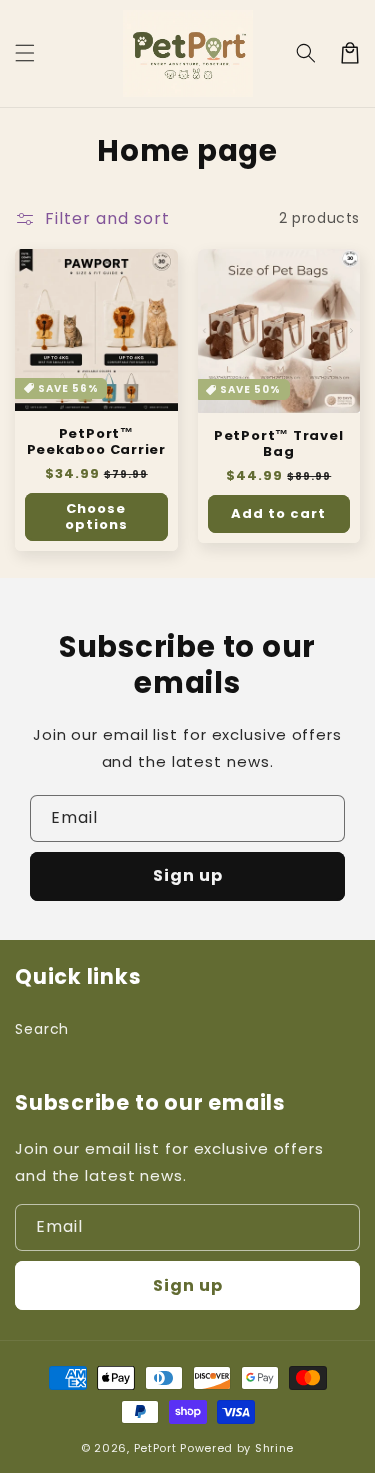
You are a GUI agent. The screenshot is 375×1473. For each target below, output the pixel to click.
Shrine (274, 1448)
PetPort (155, 1448)
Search (42, 1029)
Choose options (96, 516)
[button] (25, 53)
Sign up (188, 875)
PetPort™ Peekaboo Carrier (96, 442)
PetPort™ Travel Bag (279, 444)
